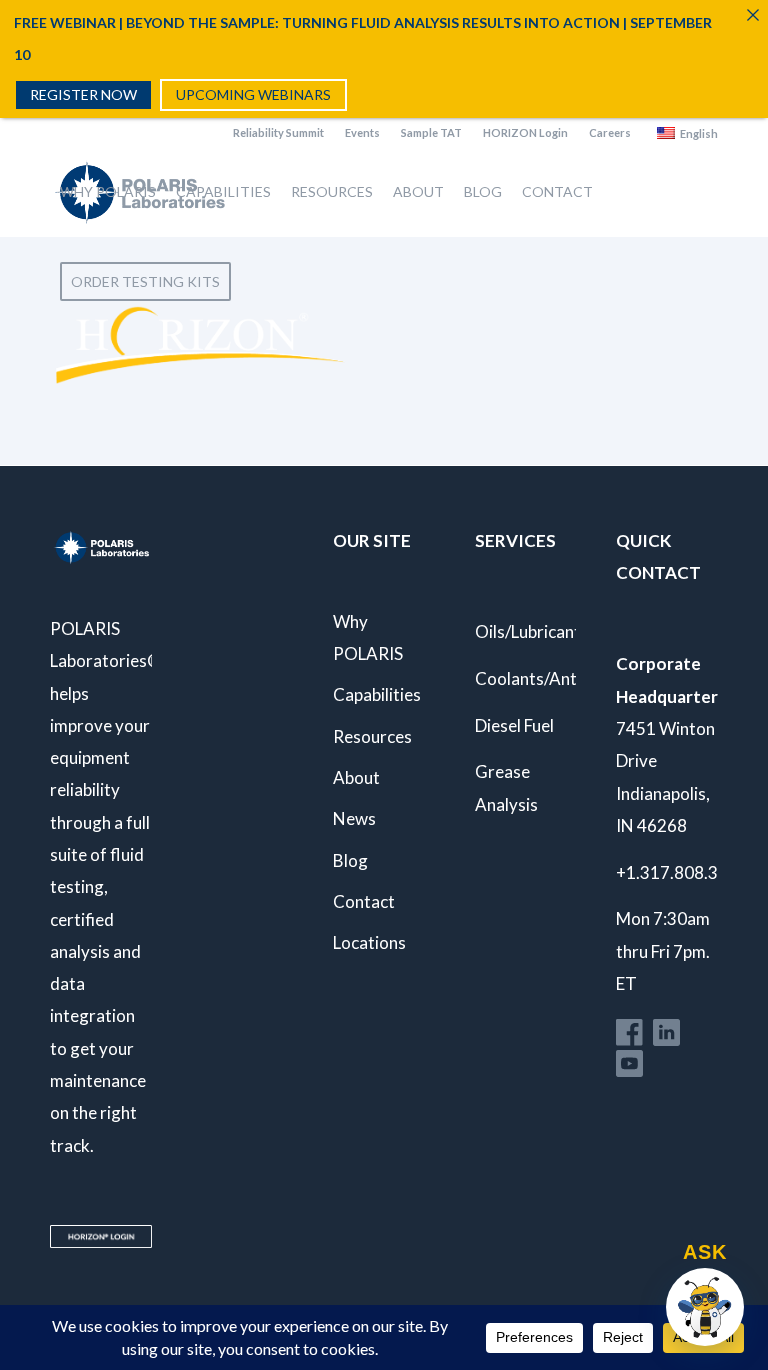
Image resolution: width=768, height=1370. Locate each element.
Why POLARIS (368, 637)
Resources (372, 736)
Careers (610, 132)
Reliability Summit (278, 132)
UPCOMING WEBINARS (253, 94)
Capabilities (377, 694)
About (356, 777)
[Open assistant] (705, 1307)
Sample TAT (431, 132)
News (354, 818)
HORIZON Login (525, 132)
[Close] (753, 15)
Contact (364, 901)
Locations (369, 942)
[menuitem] (279, 133)
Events (362, 132)
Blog (350, 860)
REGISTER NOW (83, 94)
